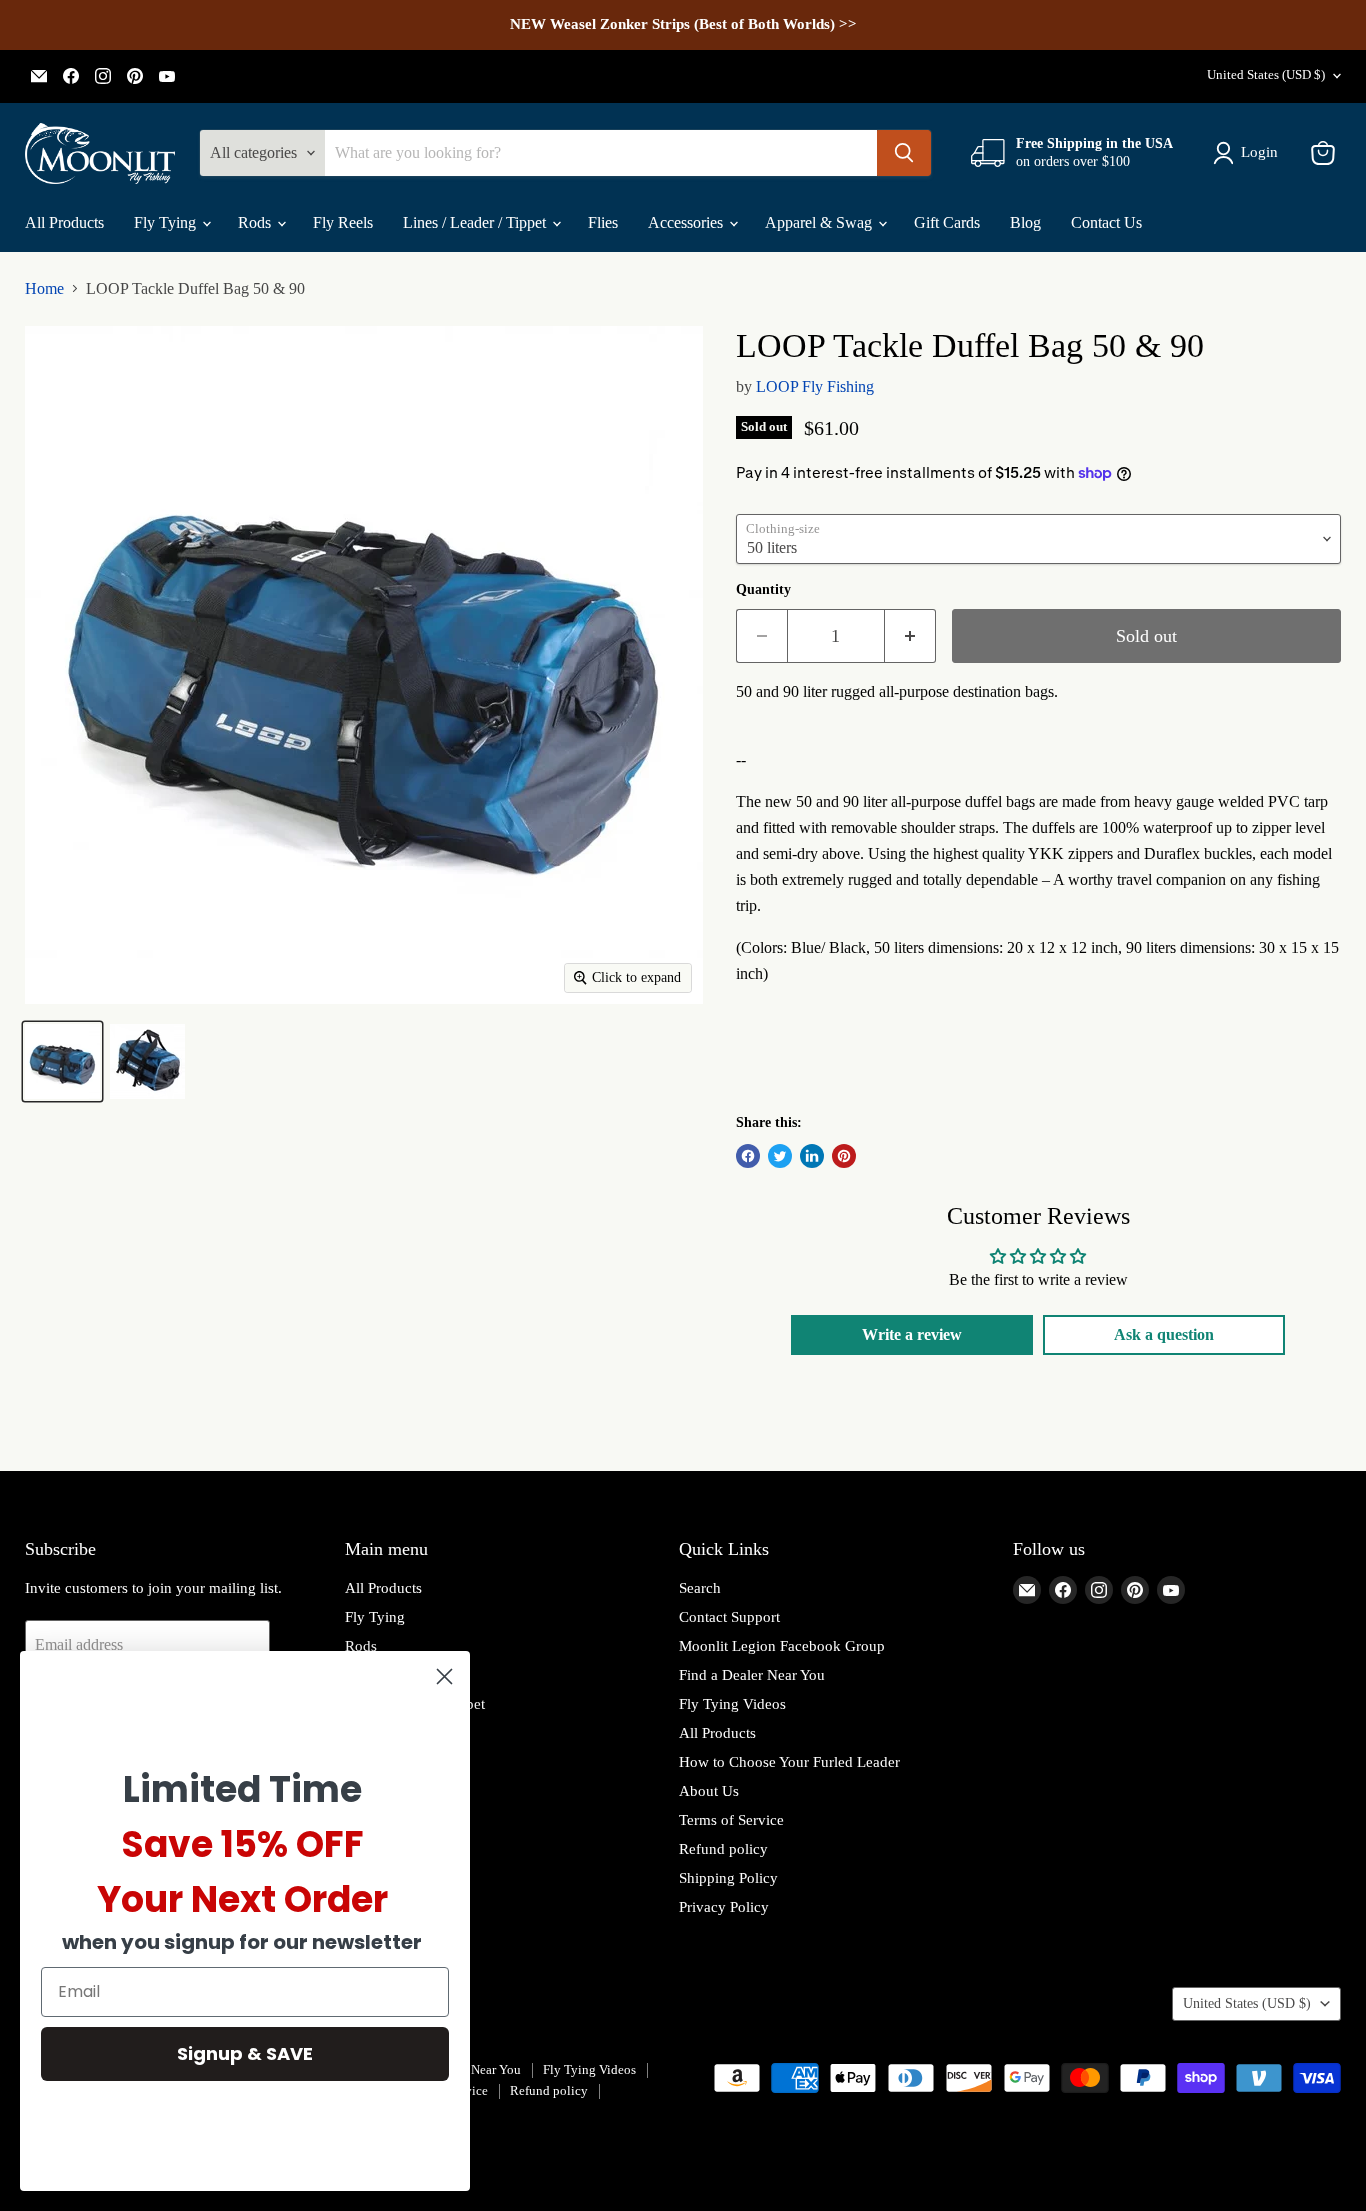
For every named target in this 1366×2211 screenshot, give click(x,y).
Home (44, 288)
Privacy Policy (724, 1907)
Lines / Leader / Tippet (476, 222)
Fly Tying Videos (732, 1704)
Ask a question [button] (1164, 1334)
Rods (256, 222)
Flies (603, 222)
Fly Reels (343, 222)
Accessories (687, 222)
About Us (709, 1791)
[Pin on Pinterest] (844, 1156)
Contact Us (1106, 222)
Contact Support (729, 1617)
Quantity (763, 589)
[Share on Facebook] (748, 1156)
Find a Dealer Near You (752, 1675)
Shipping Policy (728, 1878)
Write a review (912, 1334)
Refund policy (723, 1849)
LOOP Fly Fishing (815, 386)
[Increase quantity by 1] (910, 636)
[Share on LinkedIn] (812, 1156)
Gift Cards (947, 222)
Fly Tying (167, 222)
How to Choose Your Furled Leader (789, 1762)
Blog (1025, 222)
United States (1266, 74)
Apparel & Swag (820, 222)
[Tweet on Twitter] (780, 1156)
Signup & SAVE (245, 2053)
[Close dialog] (444, 1676)
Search (700, 1588)
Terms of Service (731, 1820)
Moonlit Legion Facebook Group (782, 1646)
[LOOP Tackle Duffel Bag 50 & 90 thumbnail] (62, 1061)
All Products (64, 222)
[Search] (904, 153)
